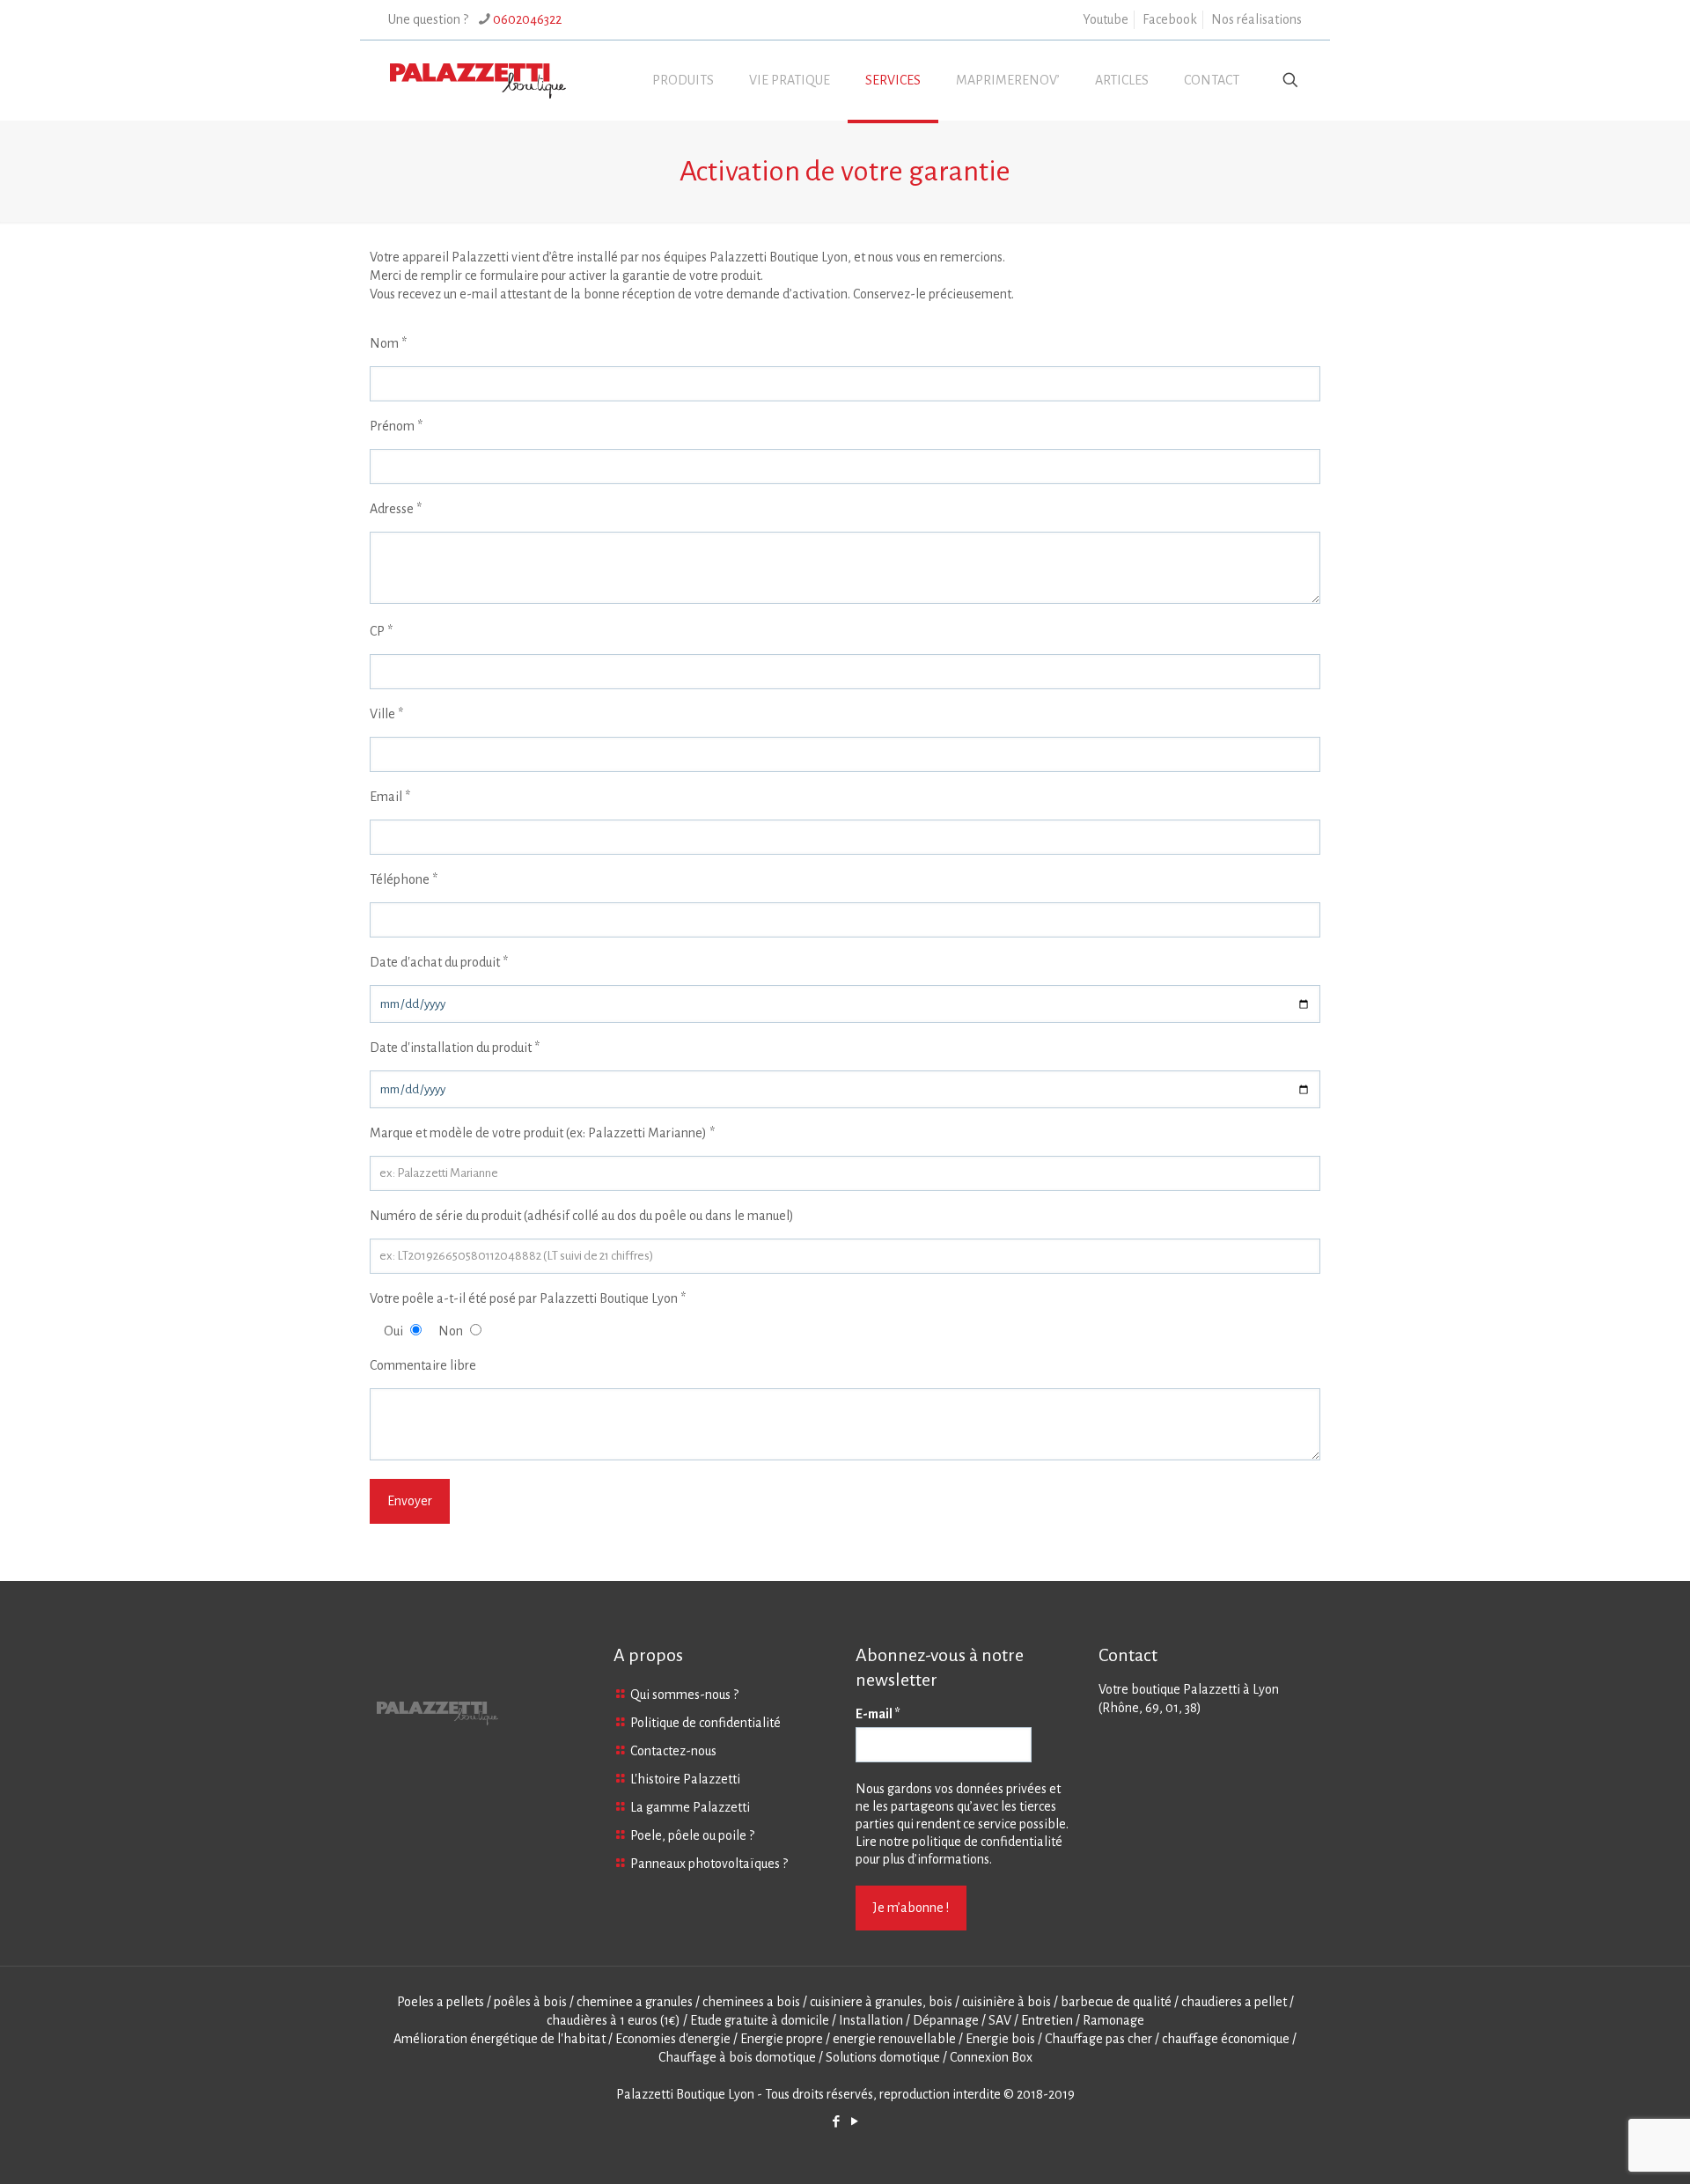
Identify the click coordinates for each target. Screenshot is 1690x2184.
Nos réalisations (1256, 19)
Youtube (1106, 19)
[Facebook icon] (836, 2122)
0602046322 (527, 19)
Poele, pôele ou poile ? (692, 1835)
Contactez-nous (673, 1751)
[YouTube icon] (854, 2122)
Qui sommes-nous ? (684, 1695)
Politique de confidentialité (705, 1723)
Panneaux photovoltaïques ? (709, 1864)
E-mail (878, 1714)
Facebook (1170, 19)
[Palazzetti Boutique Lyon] (478, 80)
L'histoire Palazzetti (685, 1779)
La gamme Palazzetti (690, 1807)
